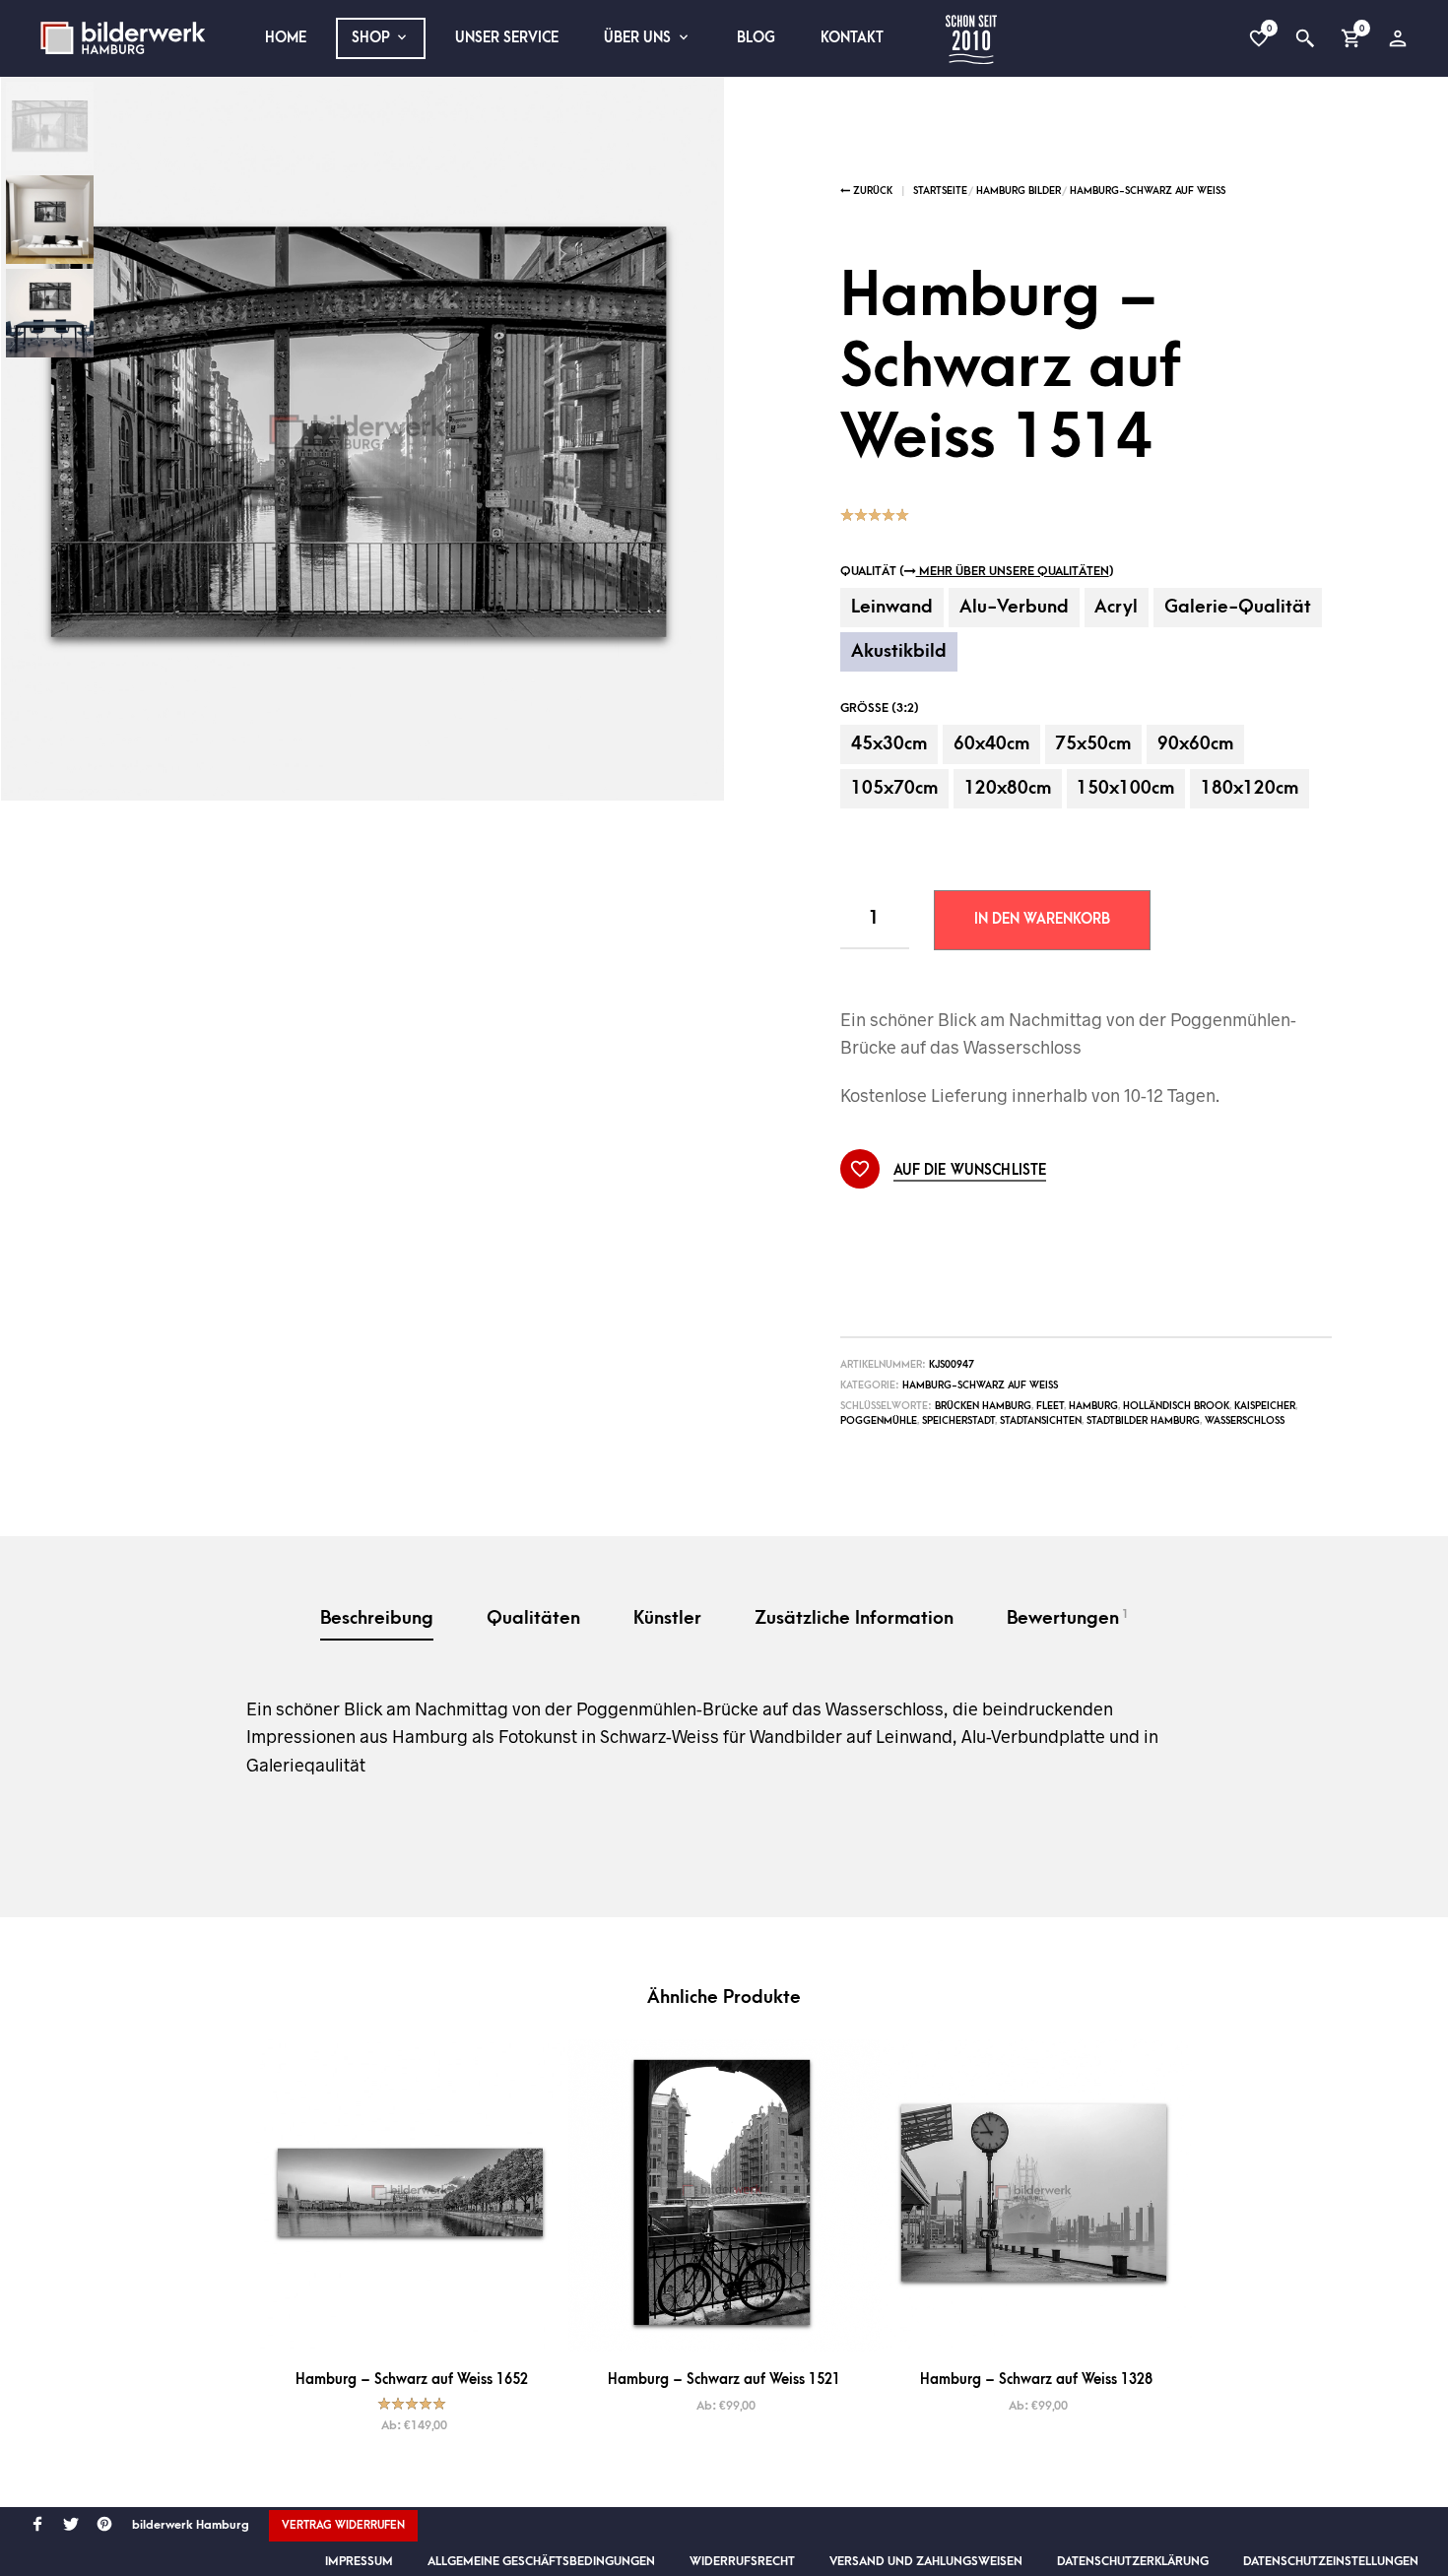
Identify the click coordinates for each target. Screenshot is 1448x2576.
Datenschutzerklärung (1133, 2561)
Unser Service (507, 38)
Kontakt (852, 38)
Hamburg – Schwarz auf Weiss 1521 (724, 2380)
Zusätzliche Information (854, 1618)
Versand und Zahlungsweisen (926, 2561)
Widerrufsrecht (742, 2561)
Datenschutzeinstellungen (1331, 2561)
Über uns (637, 38)
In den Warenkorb (1042, 919)
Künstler (667, 1618)
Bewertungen (1068, 1618)
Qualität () (977, 571)
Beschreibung (377, 1618)
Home (286, 38)
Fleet (1050, 1406)
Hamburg (1093, 1406)
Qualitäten (533, 1618)
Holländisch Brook (1176, 1406)
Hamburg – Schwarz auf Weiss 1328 (1036, 2380)
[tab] (377, 1620)
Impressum (359, 2561)
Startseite (940, 191)
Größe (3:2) (880, 708)
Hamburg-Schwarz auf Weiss (1148, 191)
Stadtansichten (1041, 1421)
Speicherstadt (958, 1421)
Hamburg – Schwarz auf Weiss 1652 (412, 2380)
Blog (756, 38)
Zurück (871, 191)
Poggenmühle (879, 1421)
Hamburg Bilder (1019, 191)
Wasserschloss (1245, 1421)
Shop (371, 38)
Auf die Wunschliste (970, 1171)
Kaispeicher (1265, 1406)
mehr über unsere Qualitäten (1013, 571)
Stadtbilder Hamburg (1143, 1421)
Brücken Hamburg (983, 1406)
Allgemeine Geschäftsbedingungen (541, 2561)
